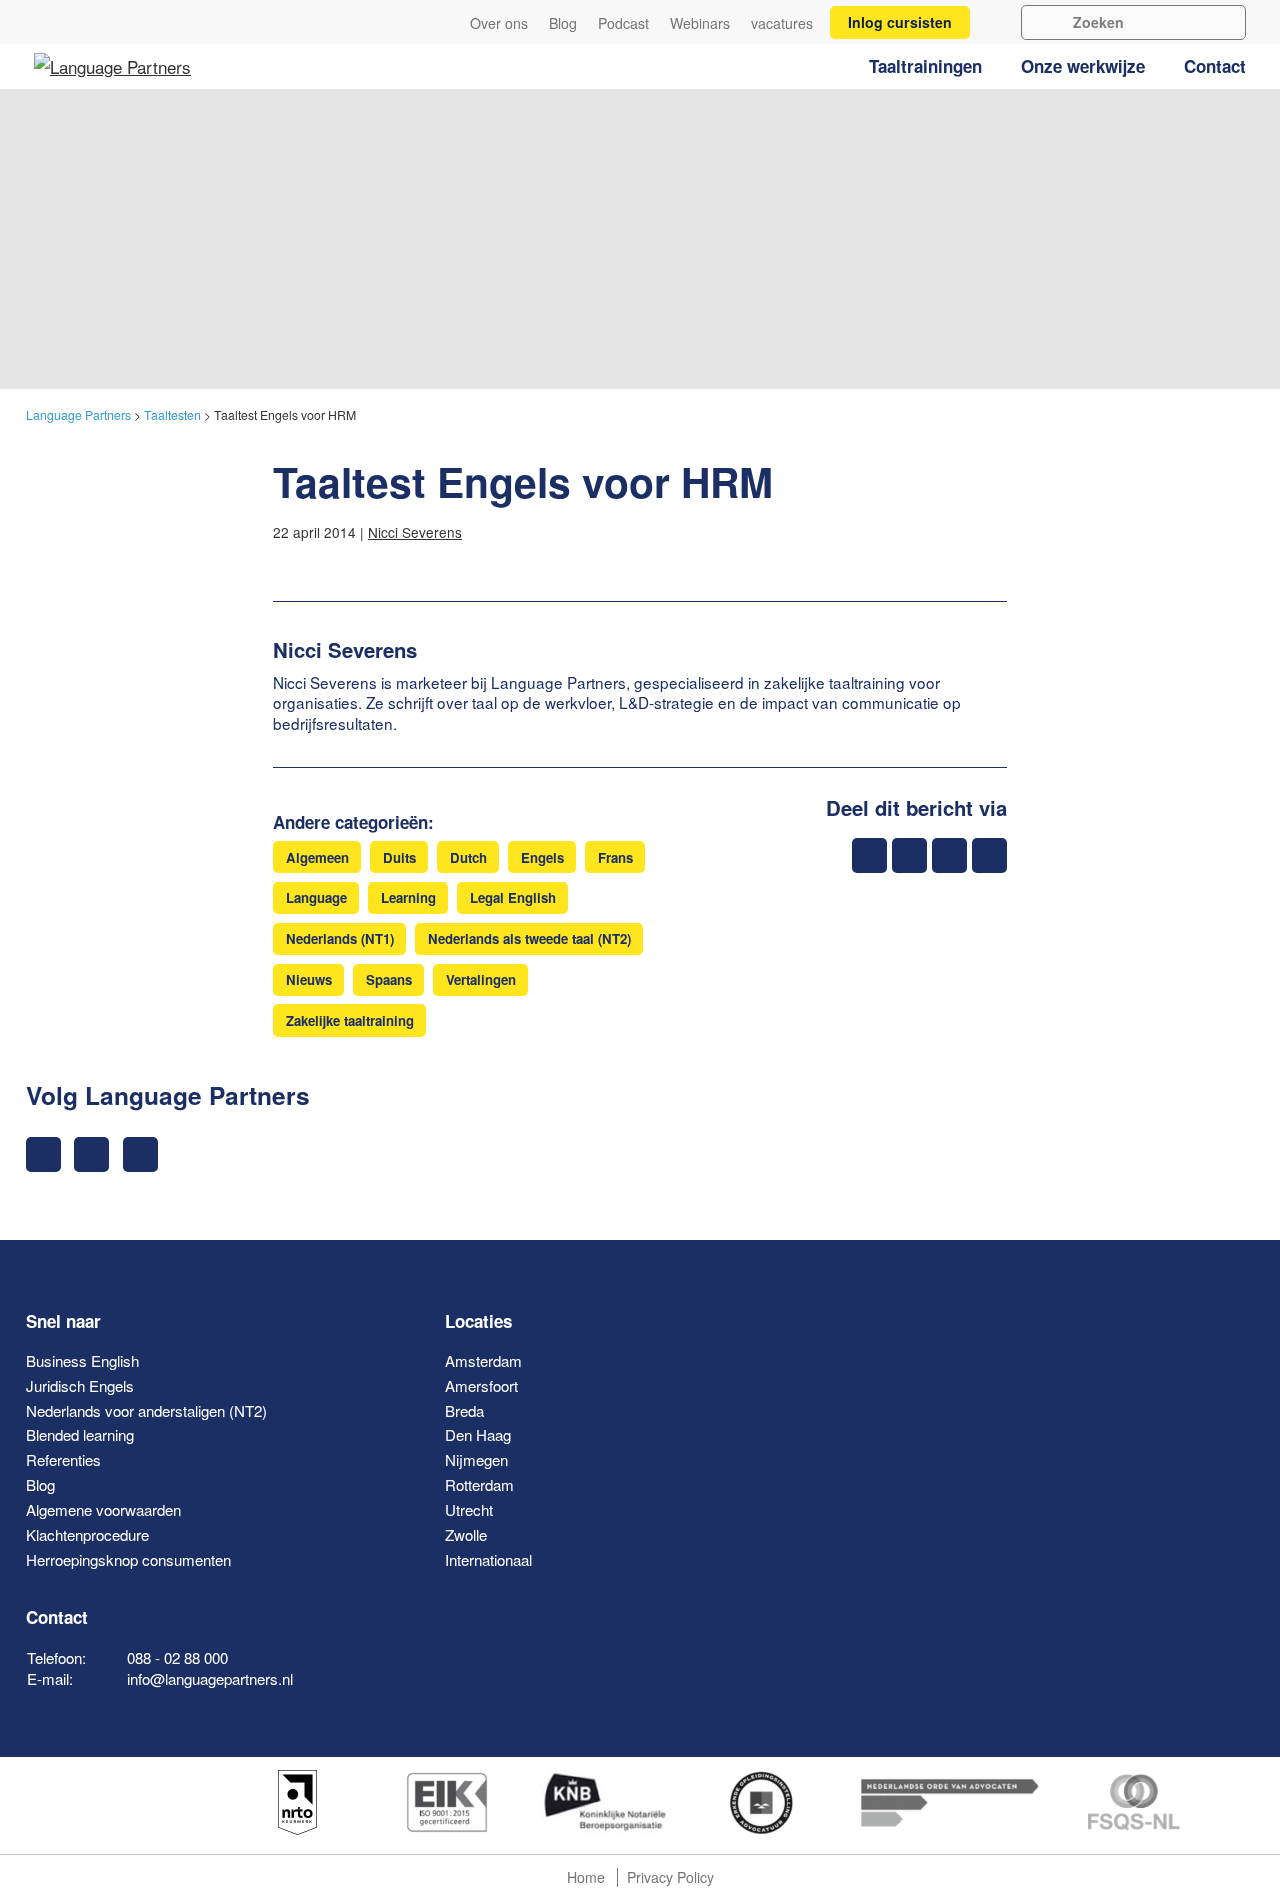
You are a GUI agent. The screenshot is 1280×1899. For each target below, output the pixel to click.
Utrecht (469, 1509)
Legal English (513, 897)
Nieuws (309, 979)
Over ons (499, 23)
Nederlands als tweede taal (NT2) (529, 938)
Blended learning (80, 1434)
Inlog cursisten (900, 22)
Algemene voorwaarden (103, 1509)
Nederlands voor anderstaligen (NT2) (146, 1410)
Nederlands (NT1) (340, 938)
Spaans (389, 979)
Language (316, 897)
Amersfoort (481, 1385)
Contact (1215, 66)
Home (586, 1877)
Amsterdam (483, 1360)
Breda (464, 1410)
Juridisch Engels (80, 1385)
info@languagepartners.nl (210, 1678)
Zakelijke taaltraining (350, 1020)
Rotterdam (479, 1484)
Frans (615, 857)
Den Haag (478, 1434)
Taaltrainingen (925, 66)
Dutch (468, 857)
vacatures (782, 23)
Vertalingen (481, 979)
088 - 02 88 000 (177, 1657)
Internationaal (488, 1559)
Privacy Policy (670, 1877)
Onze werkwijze (1083, 66)
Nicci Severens (415, 532)
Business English (82, 1360)
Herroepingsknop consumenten (128, 1559)
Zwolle (466, 1534)
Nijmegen (476, 1459)
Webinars (700, 23)
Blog (563, 23)
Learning (408, 897)
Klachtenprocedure (87, 1534)
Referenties (63, 1459)
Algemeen (317, 857)
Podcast (623, 23)
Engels (542, 857)
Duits (399, 857)
